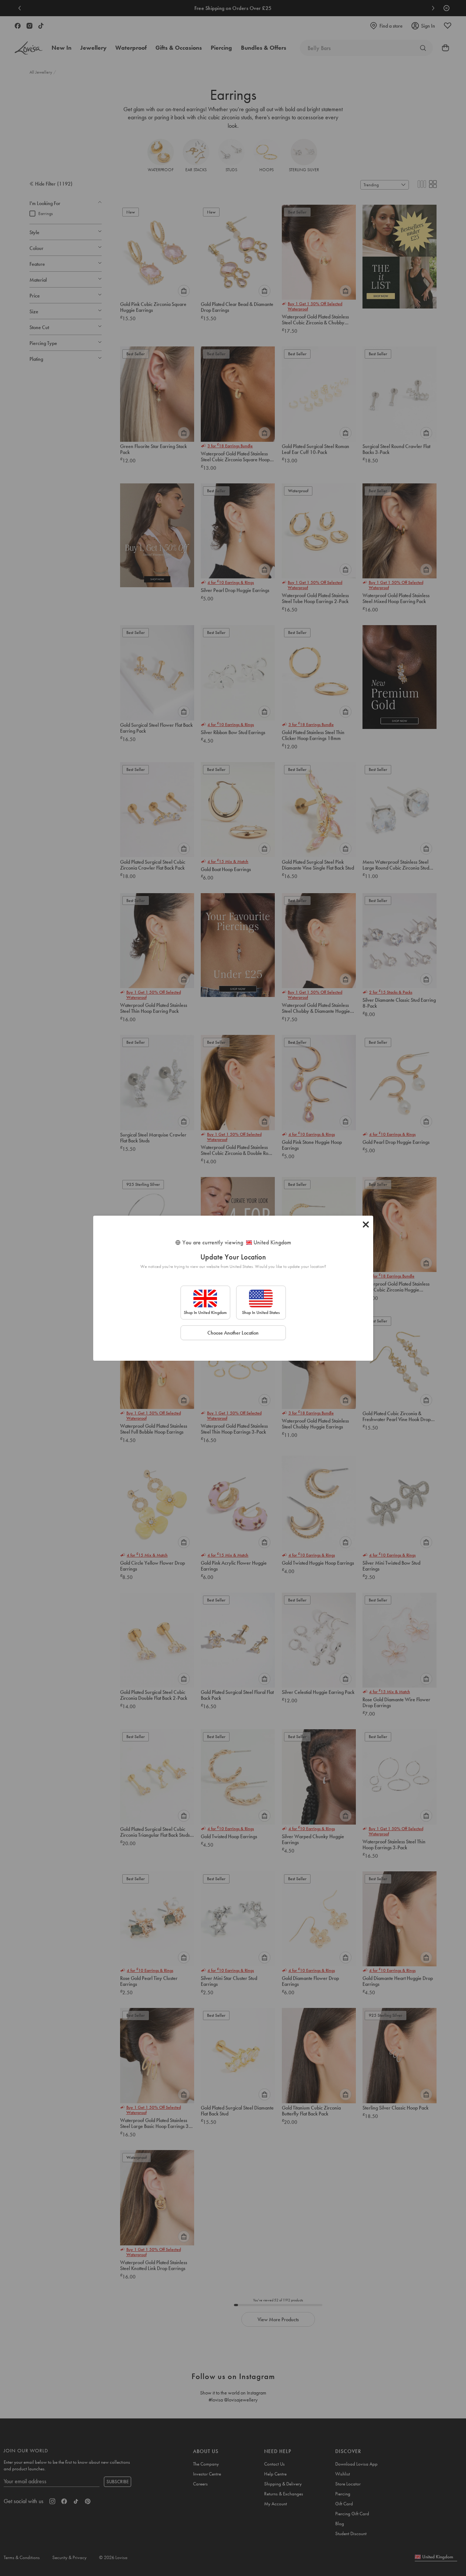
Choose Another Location (233, 1333)
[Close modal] (366, 1224)
